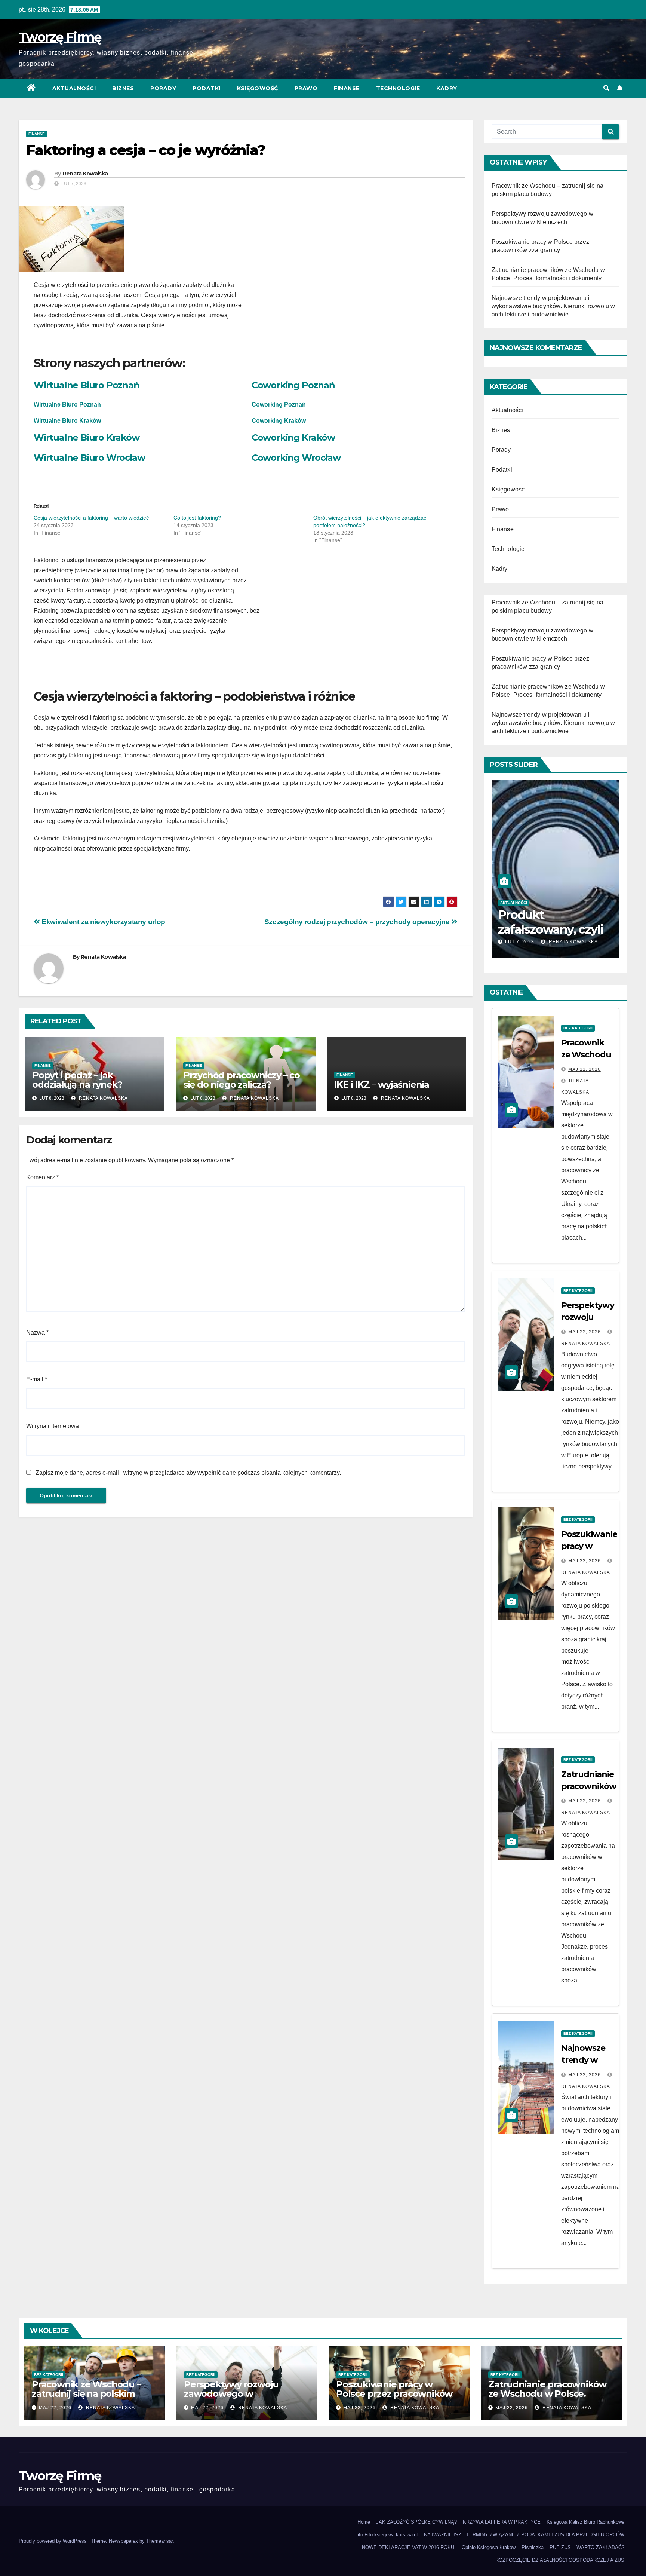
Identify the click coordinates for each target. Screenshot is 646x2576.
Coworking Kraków (293, 437)
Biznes (123, 88)
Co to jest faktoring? (197, 518)
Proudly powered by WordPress (53, 2541)
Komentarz (42, 1177)
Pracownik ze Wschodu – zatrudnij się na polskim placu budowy (86, 2394)
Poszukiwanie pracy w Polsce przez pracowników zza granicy (394, 2394)
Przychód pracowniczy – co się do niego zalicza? (242, 1080)
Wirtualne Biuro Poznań (87, 385)
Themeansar (159, 2541)
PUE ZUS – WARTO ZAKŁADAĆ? (587, 2547)
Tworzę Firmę (60, 37)
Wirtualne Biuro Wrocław (89, 458)
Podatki (207, 88)
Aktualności (74, 88)
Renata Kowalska (85, 174)
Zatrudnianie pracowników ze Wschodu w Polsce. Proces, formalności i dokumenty (547, 2398)
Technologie (398, 88)
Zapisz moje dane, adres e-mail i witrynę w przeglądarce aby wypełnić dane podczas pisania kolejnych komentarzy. (188, 1473)
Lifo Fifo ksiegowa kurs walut (387, 2535)
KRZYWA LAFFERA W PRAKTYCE (502, 2522)
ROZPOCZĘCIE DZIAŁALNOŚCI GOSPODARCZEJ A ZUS (560, 2560)
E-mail (37, 1379)
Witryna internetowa (53, 1426)
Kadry (447, 88)
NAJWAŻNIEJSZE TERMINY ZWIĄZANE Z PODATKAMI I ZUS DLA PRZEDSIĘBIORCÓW (524, 2535)
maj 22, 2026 (585, 1069)
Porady (163, 88)
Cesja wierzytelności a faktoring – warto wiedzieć (91, 518)
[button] (606, 88)
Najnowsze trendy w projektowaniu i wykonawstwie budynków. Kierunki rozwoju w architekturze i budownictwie (553, 306)
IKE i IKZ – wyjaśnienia (382, 1085)
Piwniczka (533, 2547)
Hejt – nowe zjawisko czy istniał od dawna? (560, 929)
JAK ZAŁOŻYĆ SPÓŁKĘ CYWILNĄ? (416, 2522)
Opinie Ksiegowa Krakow (489, 2547)
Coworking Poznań (293, 385)
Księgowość (258, 88)
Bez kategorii (578, 1028)
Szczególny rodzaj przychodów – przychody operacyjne (358, 922)
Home (364, 2522)
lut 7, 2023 (528, 942)
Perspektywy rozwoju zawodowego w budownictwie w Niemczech (246, 2394)
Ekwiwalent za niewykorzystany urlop (103, 922)
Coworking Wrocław (296, 458)
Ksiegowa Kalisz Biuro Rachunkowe (585, 2522)
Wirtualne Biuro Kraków (67, 421)
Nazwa (37, 1333)
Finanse (347, 88)
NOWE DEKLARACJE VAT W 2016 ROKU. (409, 2547)
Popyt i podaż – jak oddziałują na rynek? (77, 1080)
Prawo (306, 88)
